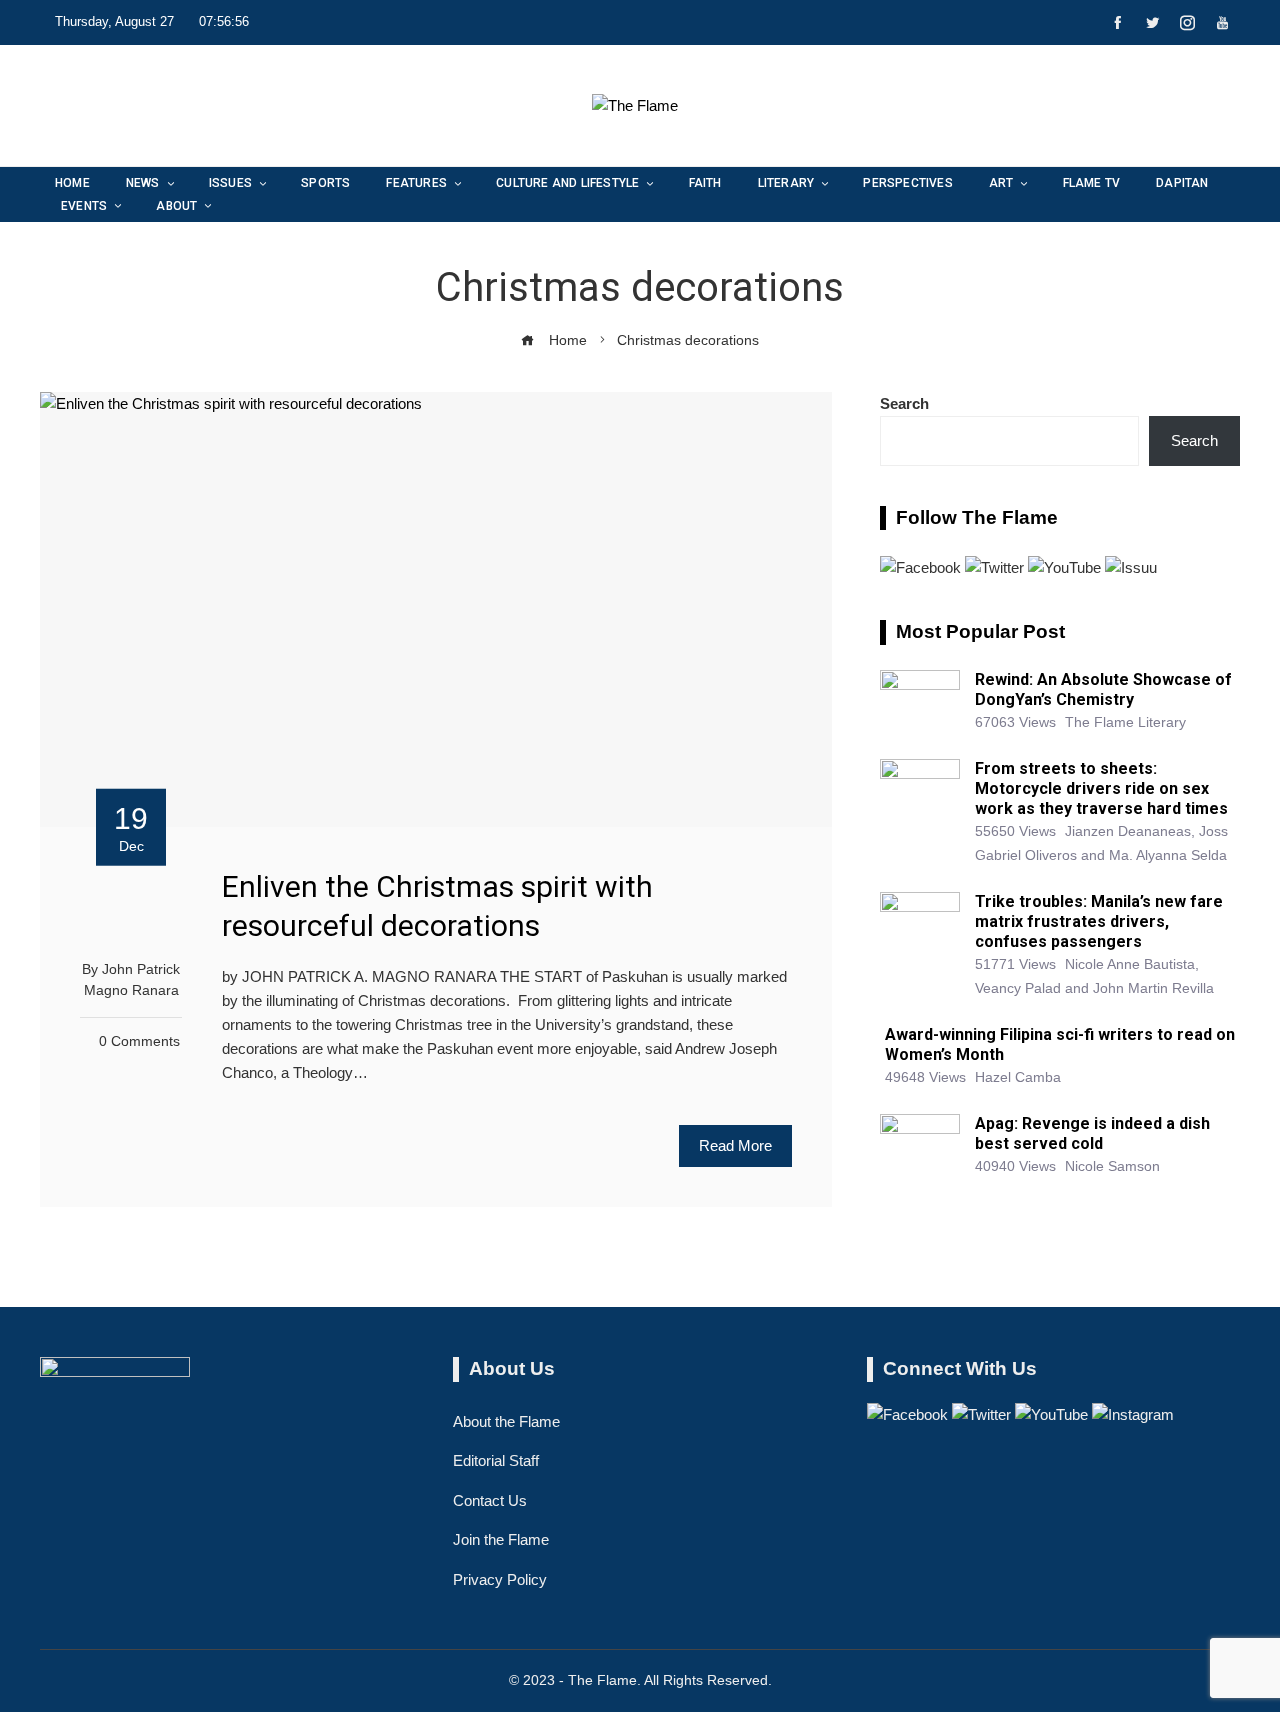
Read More (735, 1145)
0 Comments (139, 1041)
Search (904, 403)
